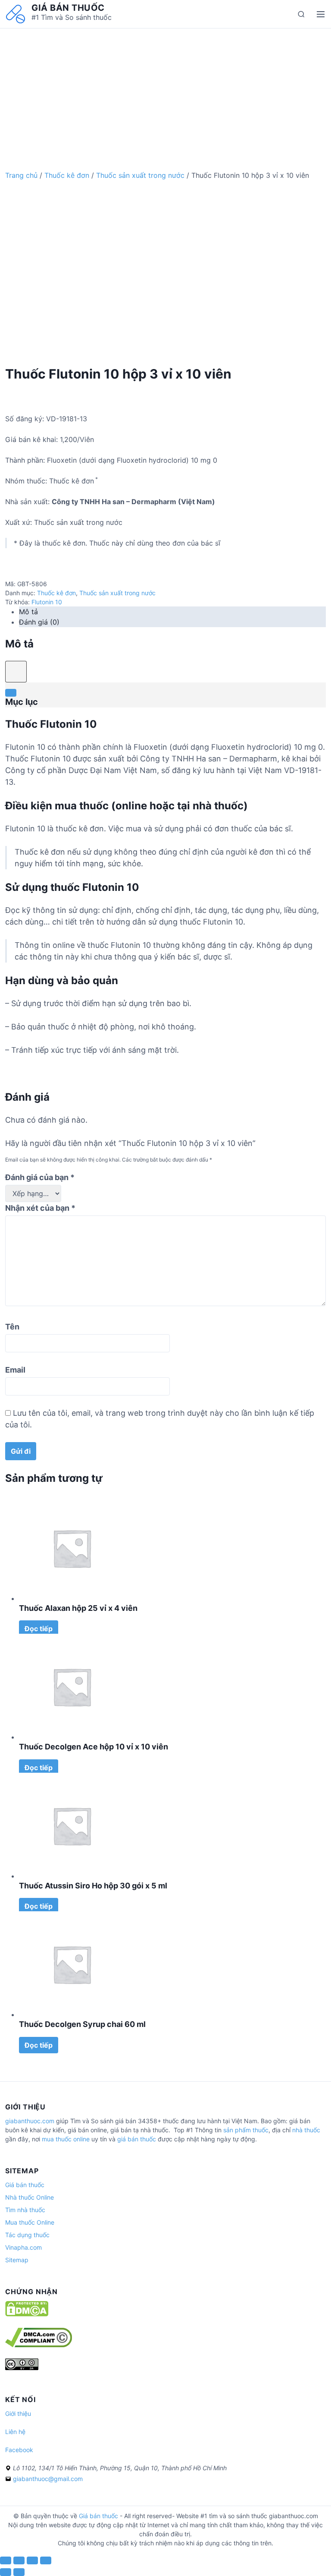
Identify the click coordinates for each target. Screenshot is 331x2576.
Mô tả (28, 612)
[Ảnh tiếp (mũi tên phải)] (19, 2572)
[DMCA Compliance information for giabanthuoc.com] (39, 2345)
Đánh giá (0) (39, 622)
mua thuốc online (66, 2139)
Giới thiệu (18, 2413)
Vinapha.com (23, 2247)
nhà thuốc (306, 2130)
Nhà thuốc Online (30, 2197)
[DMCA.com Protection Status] (27, 2314)
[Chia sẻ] (19, 2560)
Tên (12, 1327)
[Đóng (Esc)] (6, 2560)
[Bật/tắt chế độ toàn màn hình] (32, 2560)
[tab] (172, 612)
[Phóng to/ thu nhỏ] (46, 2560)
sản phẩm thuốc (246, 2130)
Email (15, 1370)
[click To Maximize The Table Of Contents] (16, 672)
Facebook (19, 2450)
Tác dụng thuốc (27, 2235)
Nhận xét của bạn (40, 1208)
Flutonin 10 (47, 602)
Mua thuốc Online (30, 2222)
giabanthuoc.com (30, 2121)
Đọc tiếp (39, 1629)
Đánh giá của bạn (40, 1177)
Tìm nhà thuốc (25, 2210)
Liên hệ (15, 2432)
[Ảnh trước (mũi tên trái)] (6, 2572)
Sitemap (17, 2260)
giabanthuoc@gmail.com (48, 2479)
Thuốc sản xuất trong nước (140, 175)
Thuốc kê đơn (67, 175)
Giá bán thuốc (68, 8)
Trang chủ (21, 175)
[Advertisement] (165, 89)
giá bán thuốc (137, 2139)
